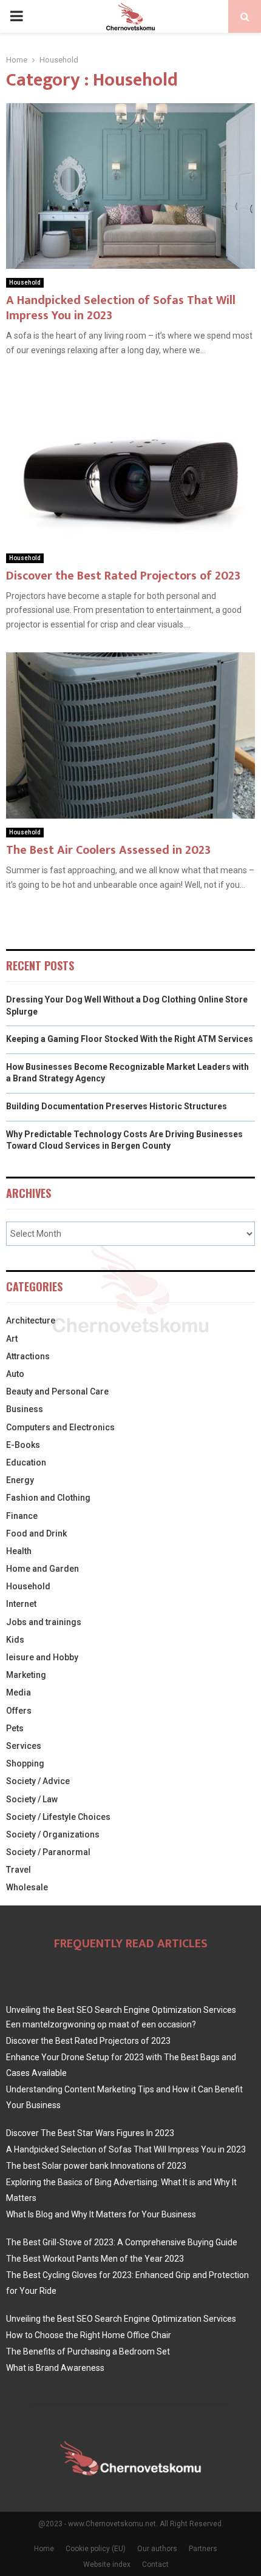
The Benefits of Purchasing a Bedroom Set (88, 2351)
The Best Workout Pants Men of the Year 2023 (95, 2259)
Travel (19, 1870)
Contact (155, 2564)
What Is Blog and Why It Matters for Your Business (101, 2214)
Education (26, 1462)
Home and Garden (42, 1569)
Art (12, 1339)
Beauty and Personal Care (57, 1391)
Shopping (25, 1763)
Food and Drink (36, 1533)
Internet (21, 1604)
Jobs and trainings (44, 1622)
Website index (107, 2564)
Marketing (26, 1675)
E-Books (23, 1445)
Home (44, 2549)
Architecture (31, 1320)
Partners (203, 2549)
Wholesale (27, 1887)
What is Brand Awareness (55, 2368)
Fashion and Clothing (48, 1498)
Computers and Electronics (60, 1427)
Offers (19, 1711)
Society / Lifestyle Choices (58, 1817)
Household (25, 282)
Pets (15, 1728)
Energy (20, 1480)
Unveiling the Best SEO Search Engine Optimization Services (121, 2010)
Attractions (28, 1356)
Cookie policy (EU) (96, 2549)
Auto (15, 1374)
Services (24, 1746)
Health (19, 1551)
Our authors (157, 2549)
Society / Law (32, 1799)
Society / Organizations (53, 1834)
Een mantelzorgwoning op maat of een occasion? (101, 2024)
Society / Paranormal (48, 1852)
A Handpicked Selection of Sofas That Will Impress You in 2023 (121, 308)
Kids (15, 1640)
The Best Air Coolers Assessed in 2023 (108, 850)
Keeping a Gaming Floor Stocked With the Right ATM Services (130, 1039)
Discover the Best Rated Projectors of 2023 (123, 576)
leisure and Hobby (42, 1657)
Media (19, 1692)
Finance (22, 1516)
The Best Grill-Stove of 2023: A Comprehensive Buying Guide (122, 2242)
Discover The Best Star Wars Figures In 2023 (90, 2133)
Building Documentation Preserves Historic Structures (117, 1106)
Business (25, 1409)
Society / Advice (38, 1781)
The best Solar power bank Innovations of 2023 (96, 2166)
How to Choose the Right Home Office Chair (89, 2335)
